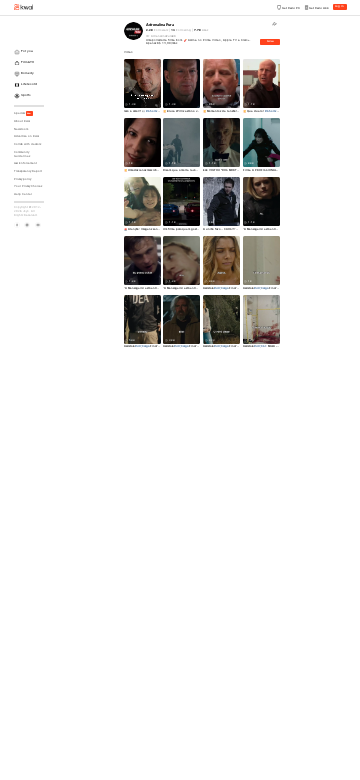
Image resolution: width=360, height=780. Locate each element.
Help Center (23, 194)
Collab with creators (27, 144)
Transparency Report (28, 171)
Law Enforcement (25, 163)
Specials (23, 113)
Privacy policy (22, 179)
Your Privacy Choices (28, 186)
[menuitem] (30, 52)
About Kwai (22, 121)
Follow (270, 41)
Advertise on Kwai (26, 136)
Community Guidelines (22, 154)
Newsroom (21, 129)
